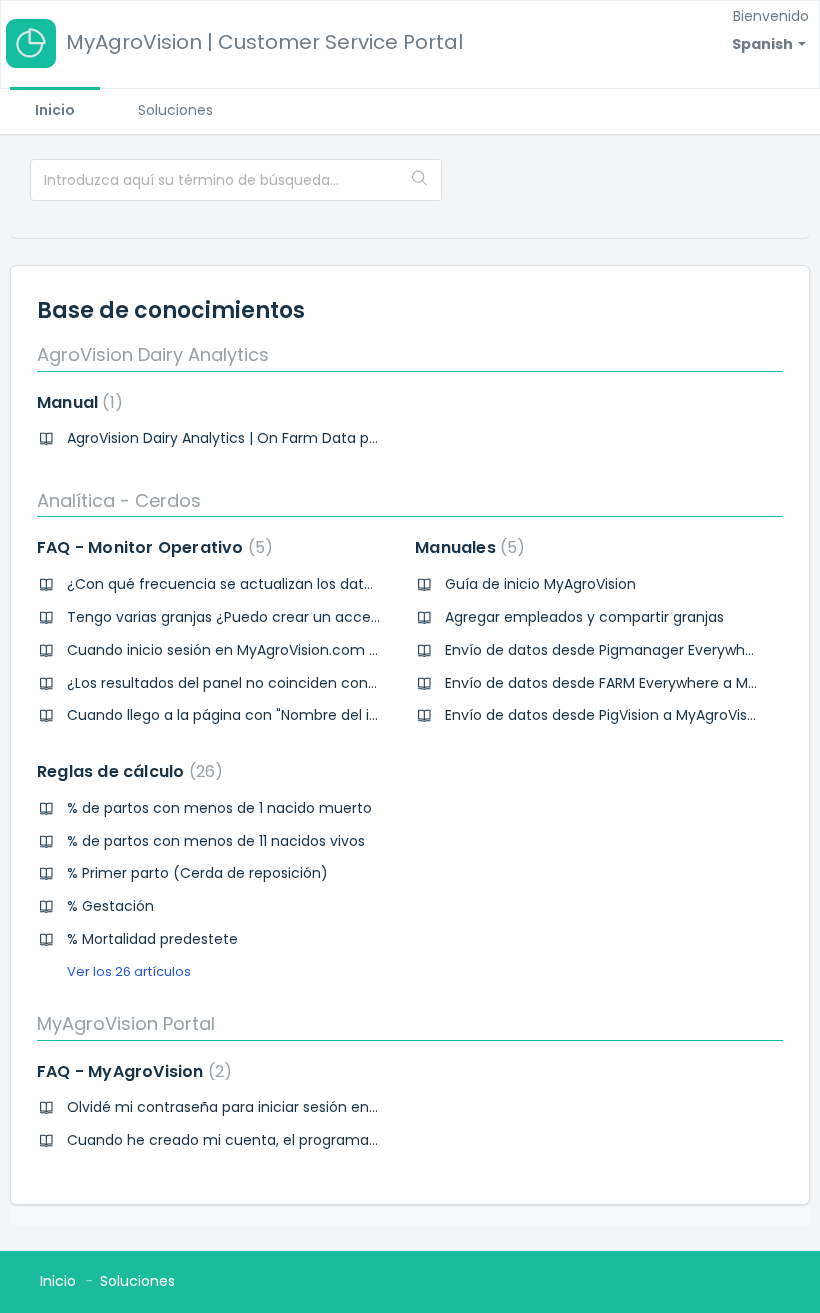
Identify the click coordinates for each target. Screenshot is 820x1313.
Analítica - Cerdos (119, 500)
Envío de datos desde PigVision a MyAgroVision (606, 715)
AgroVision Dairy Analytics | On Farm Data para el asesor (262, 438)
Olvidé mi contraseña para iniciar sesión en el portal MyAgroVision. (298, 1107)
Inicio (55, 110)
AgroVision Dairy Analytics (153, 354)
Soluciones (175, 110)
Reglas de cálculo (126, 771)
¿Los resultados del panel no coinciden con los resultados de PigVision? (314, 683)
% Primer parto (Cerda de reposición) (197, 873)
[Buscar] (420, 180)
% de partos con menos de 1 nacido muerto (219, 808)
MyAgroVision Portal (126, 1023)
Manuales (466, 547)
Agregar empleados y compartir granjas (584, 617)
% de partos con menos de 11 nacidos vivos (216, 841)
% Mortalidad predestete (152, 939)
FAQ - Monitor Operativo (151, 547)
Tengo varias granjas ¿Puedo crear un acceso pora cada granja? (293, 617)
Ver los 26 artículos (129, 971)
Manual (76, 402)
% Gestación (110, 906)
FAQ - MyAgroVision (130, 1071)
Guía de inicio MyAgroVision (540, 584)
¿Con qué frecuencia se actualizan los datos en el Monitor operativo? (310, 584)
